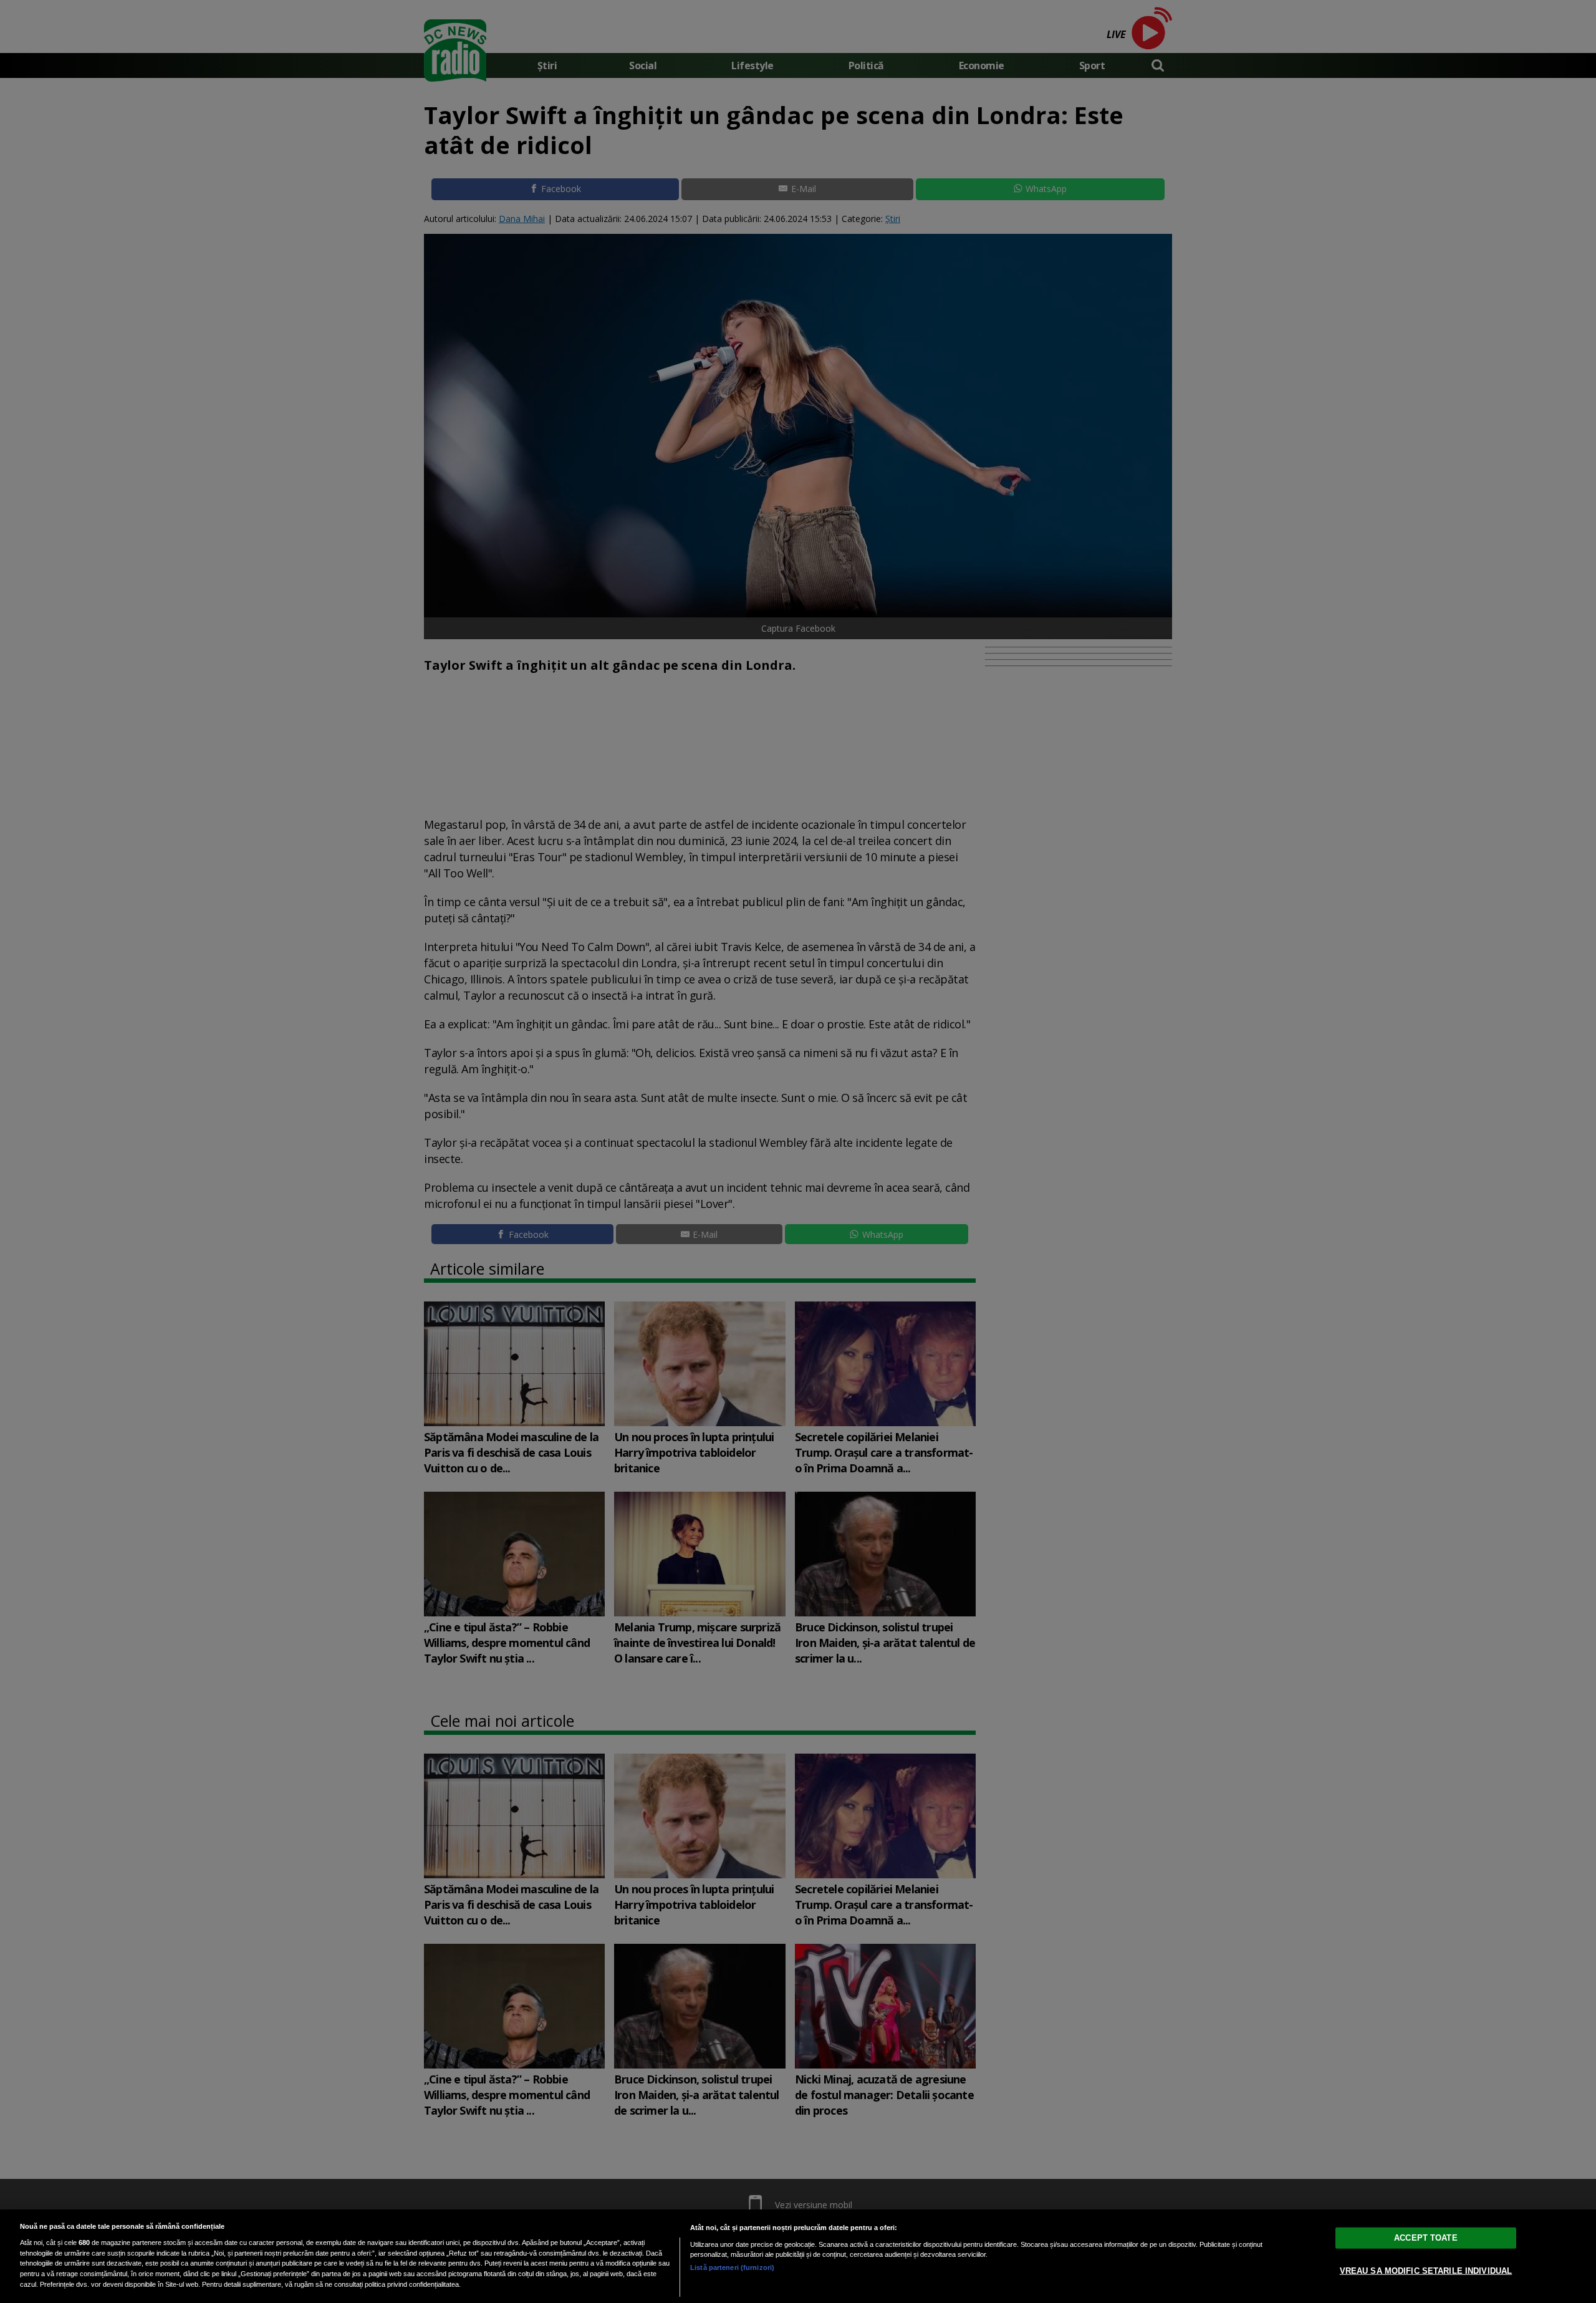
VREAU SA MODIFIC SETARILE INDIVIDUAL (1426, 2271)
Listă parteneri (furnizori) (732, 2267)
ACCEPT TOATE (1426, 2238)
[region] (798, 2256)
